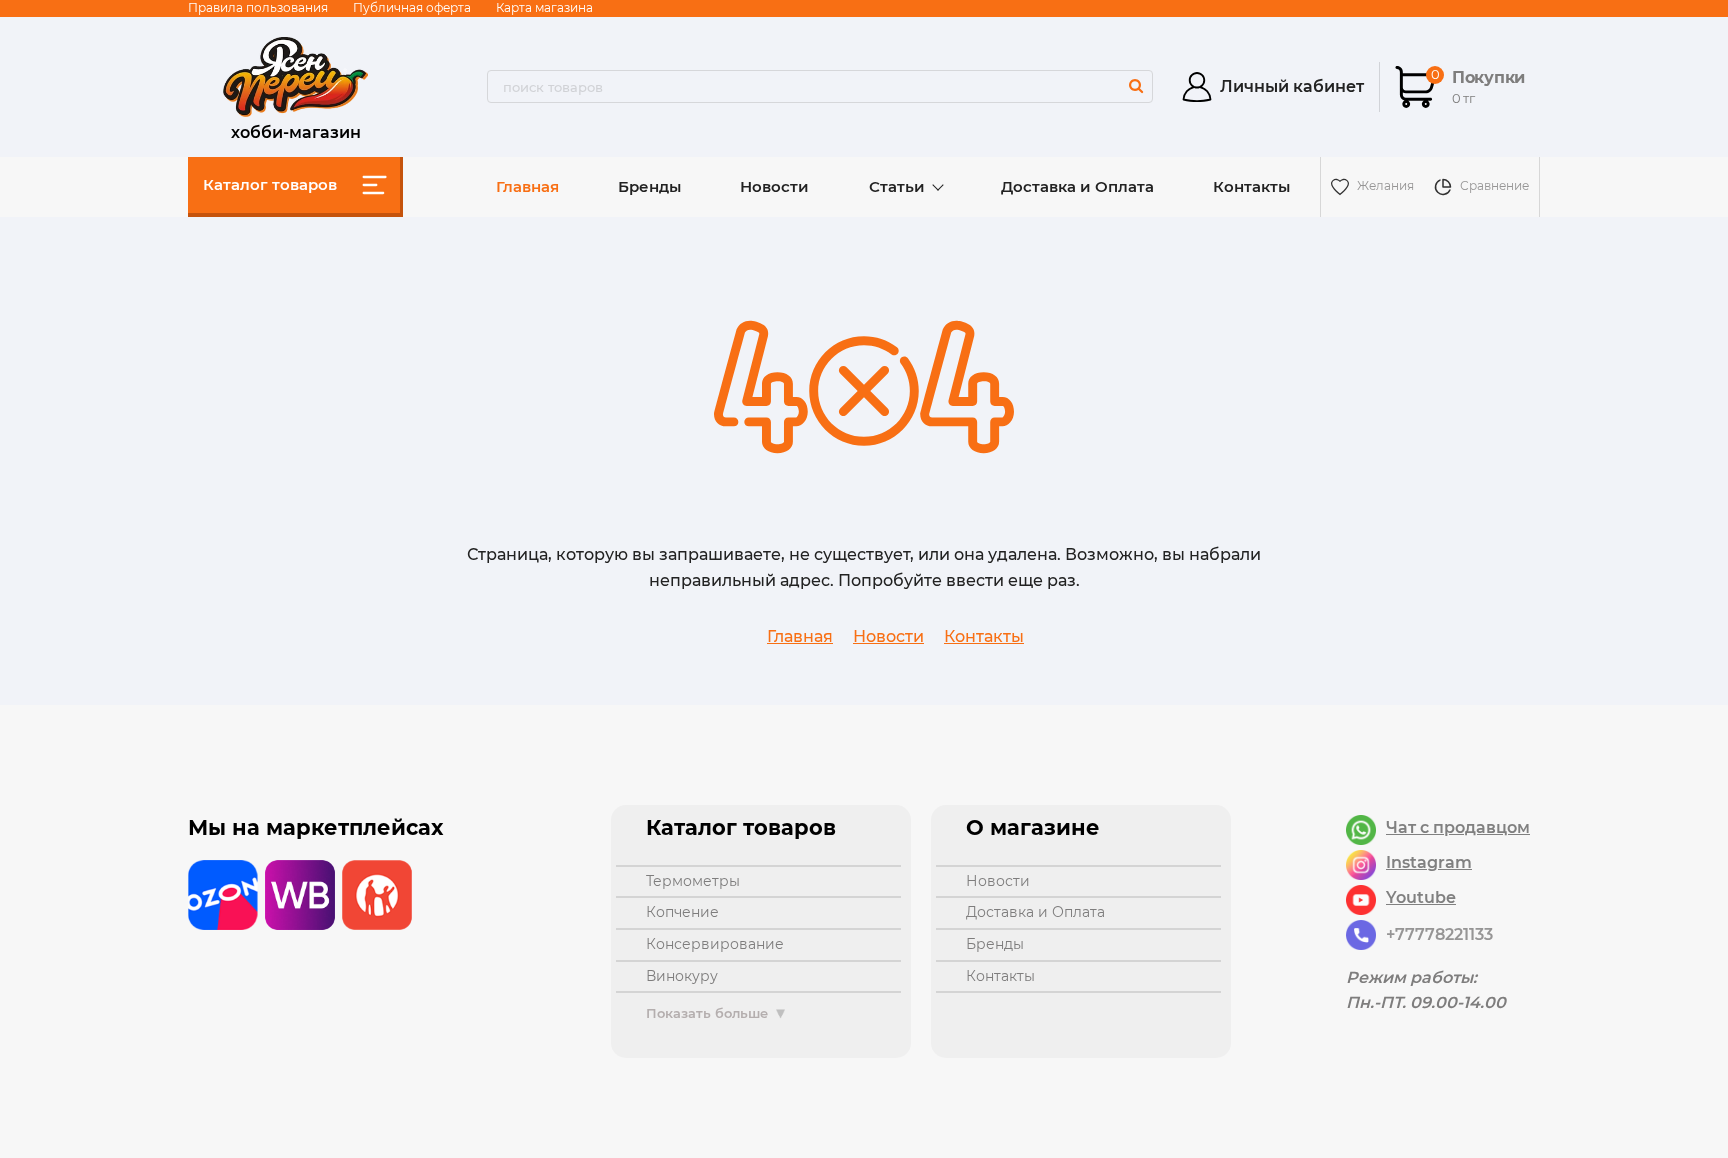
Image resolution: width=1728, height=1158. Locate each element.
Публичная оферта (412, 7)
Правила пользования (258, 7)
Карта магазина (544, 7)
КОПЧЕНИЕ (682, 912)
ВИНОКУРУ (682, 976)
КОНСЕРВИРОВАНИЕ (715, 944)
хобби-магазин (296, 130)
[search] (1135, 85)
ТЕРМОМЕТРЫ (693, 881)
